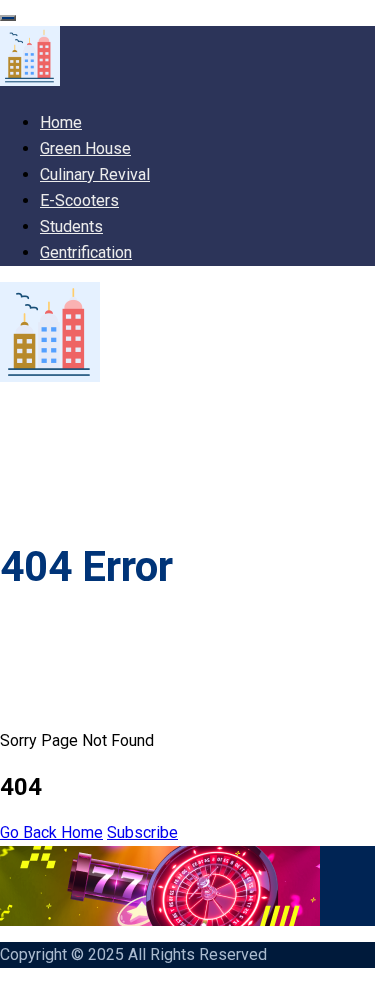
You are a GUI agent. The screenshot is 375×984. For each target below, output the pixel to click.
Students (71, 226)
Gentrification (86, 252)
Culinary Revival (95, 174)
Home (61, 122)
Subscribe (142, 832)
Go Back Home (51, 832)
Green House (85, 148)
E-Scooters (79, 200)
